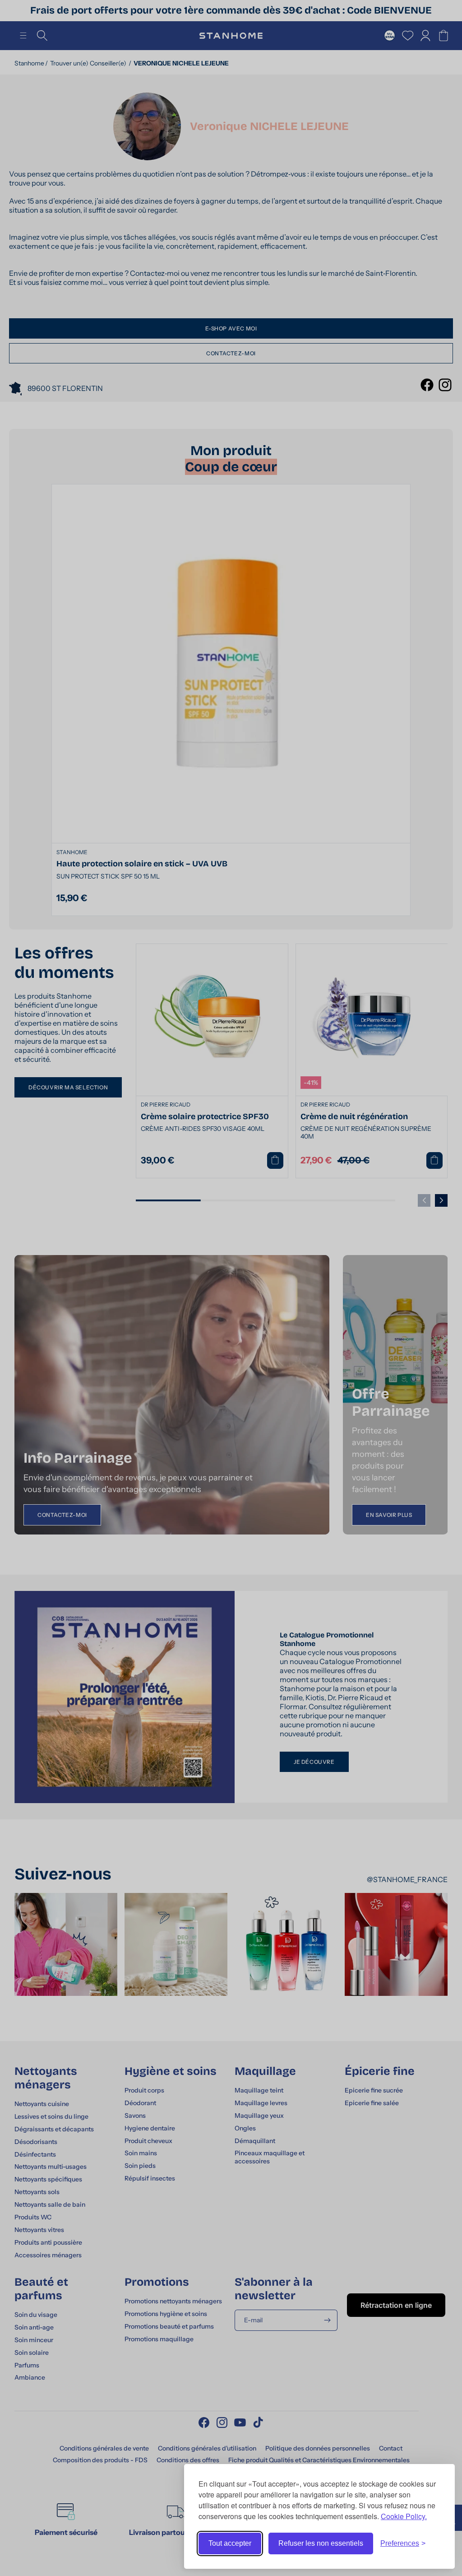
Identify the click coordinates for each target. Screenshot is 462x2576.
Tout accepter (230, 2543)
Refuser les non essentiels (321, 2543)
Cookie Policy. (404, 2516)
